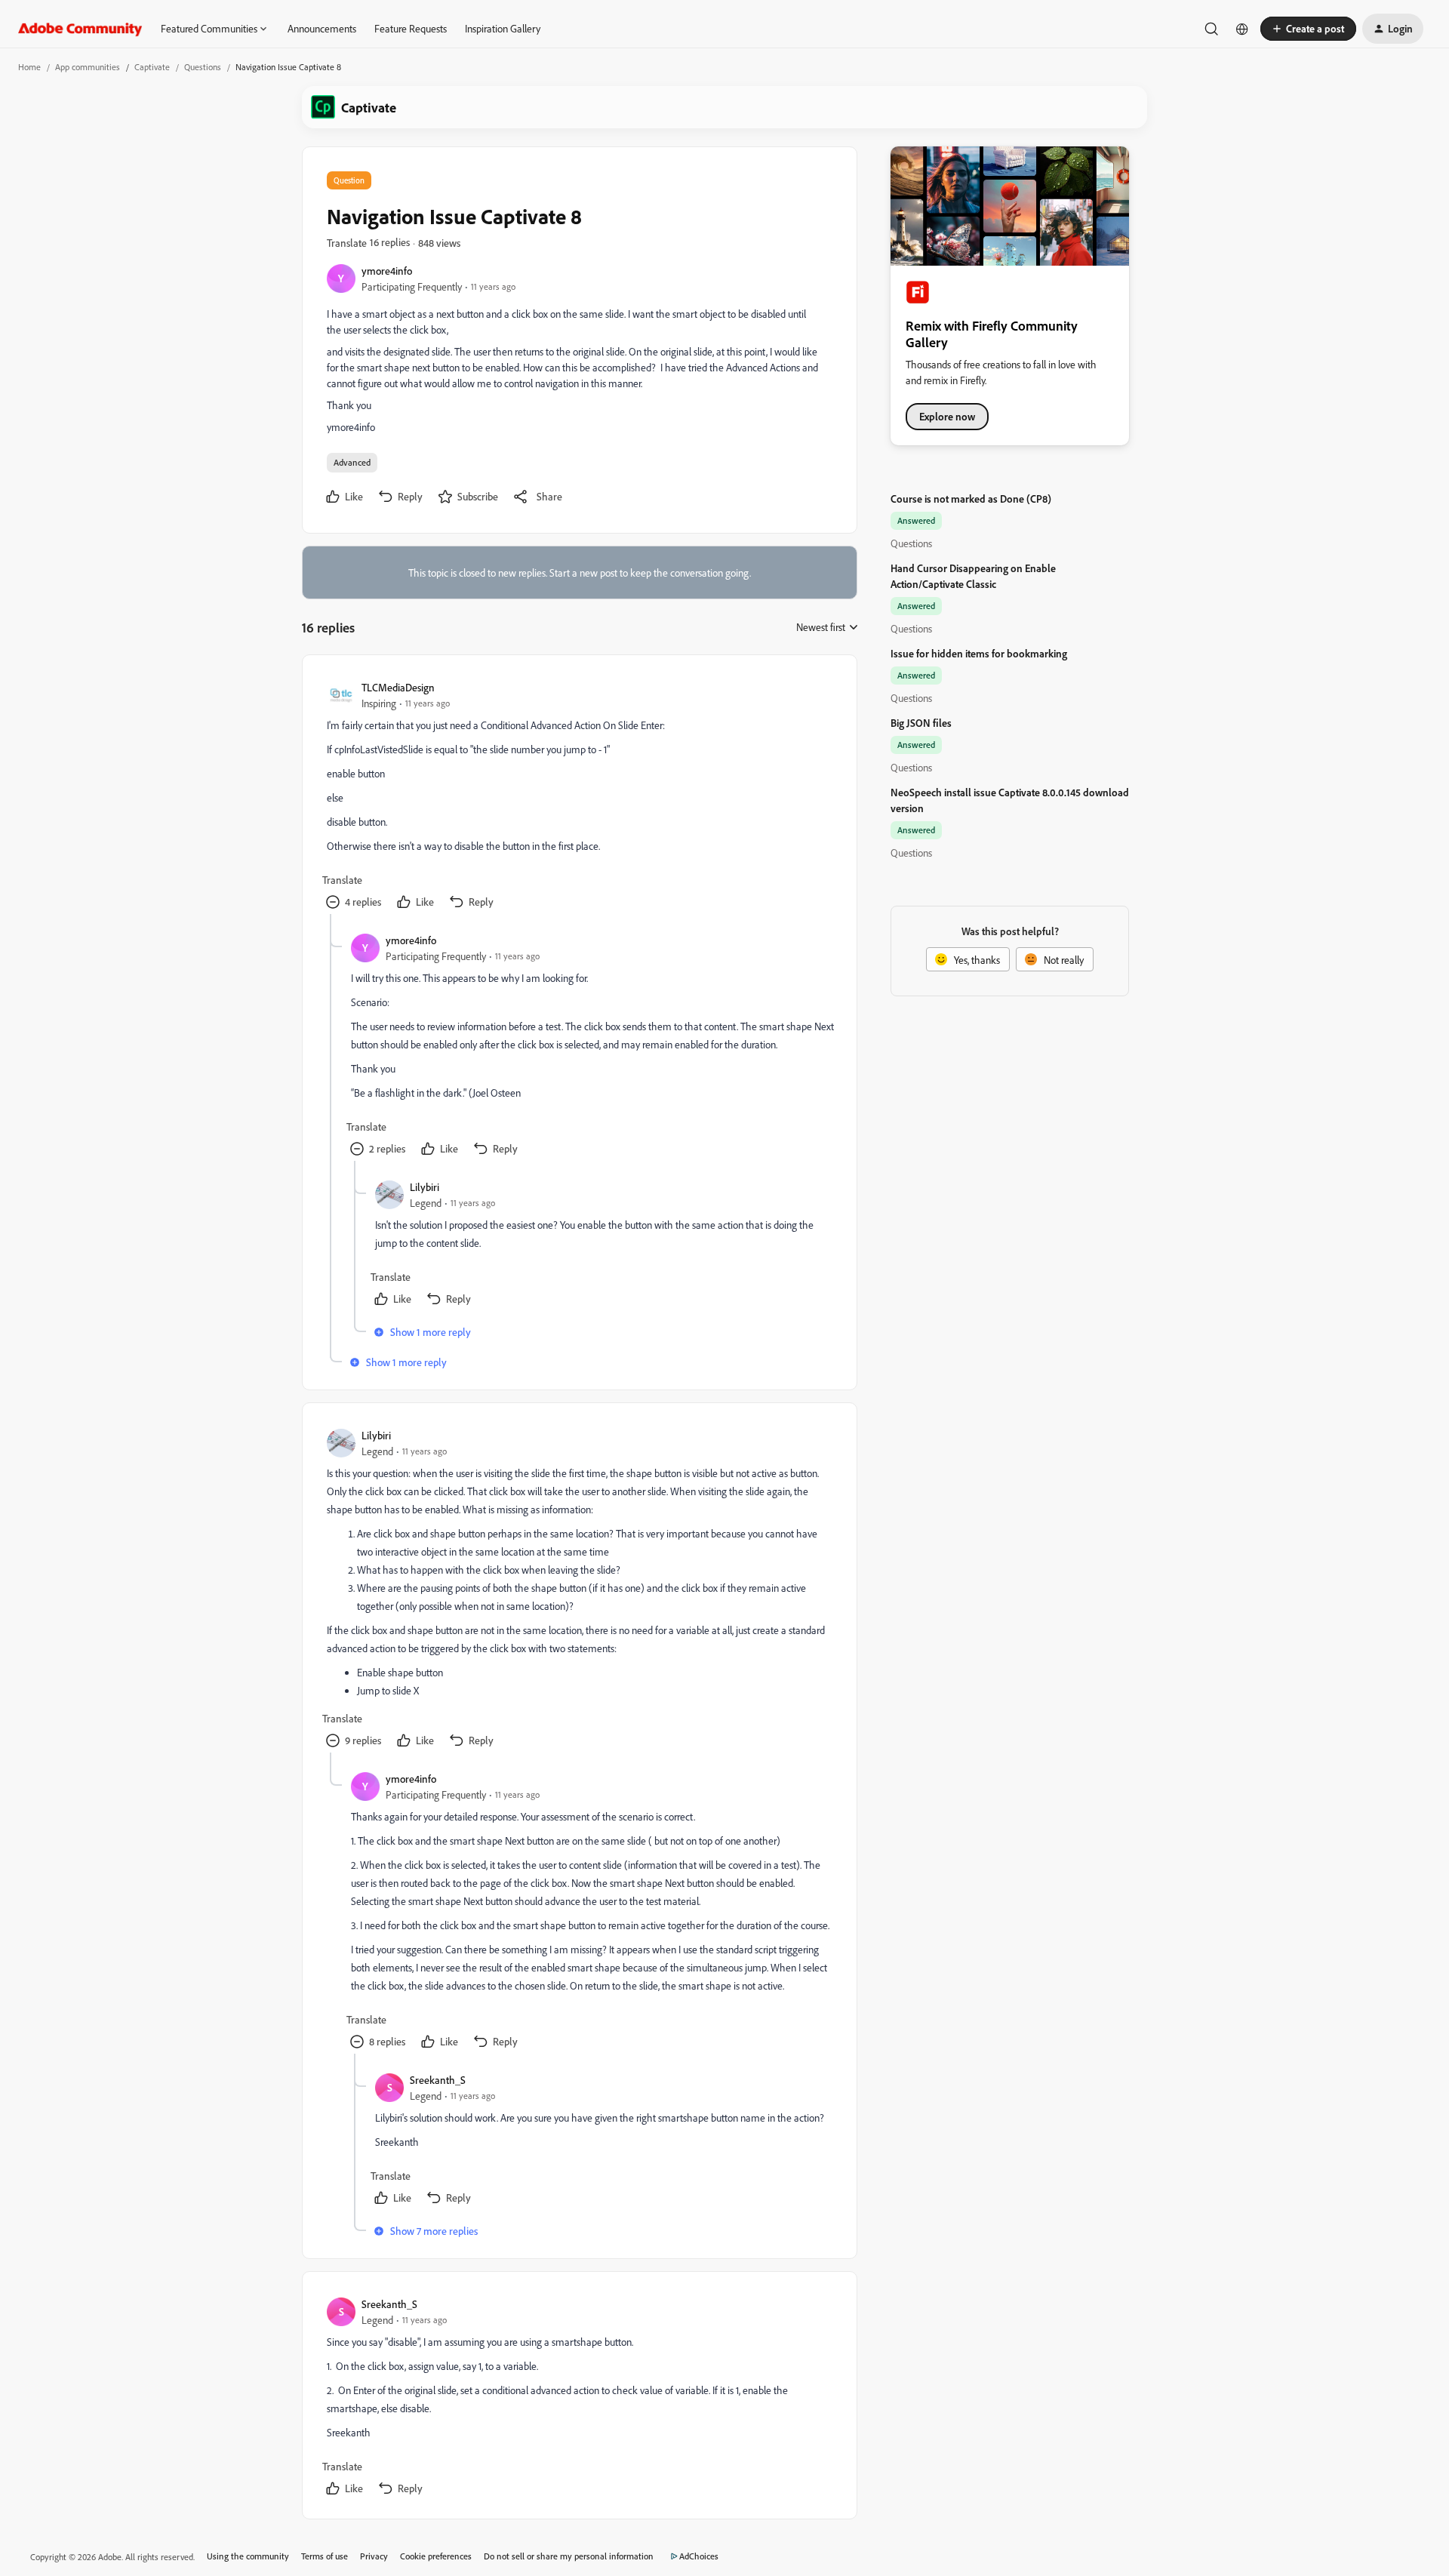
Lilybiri (425, 1187)
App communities (88, 67)
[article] (579, 797)
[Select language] (1242, 29)
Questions (203, 67)
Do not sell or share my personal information (569, 2556)
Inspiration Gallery (503, 28)
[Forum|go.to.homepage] (80, 29)
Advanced (352, 462)
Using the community (248, 2556)
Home (29, 67)
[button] (1308, 29)
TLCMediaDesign (398, 687)
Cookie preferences (436, 2556)
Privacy (374, 2556)
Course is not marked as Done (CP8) (971, 499)
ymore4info (387, 271)
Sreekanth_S (438, 2080)
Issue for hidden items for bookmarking (979, 653)
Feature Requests (411, 28)
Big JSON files (921, 723)
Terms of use (325, 2556)
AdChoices (699, 2556)
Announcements (322, 28)
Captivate (152, 67)
